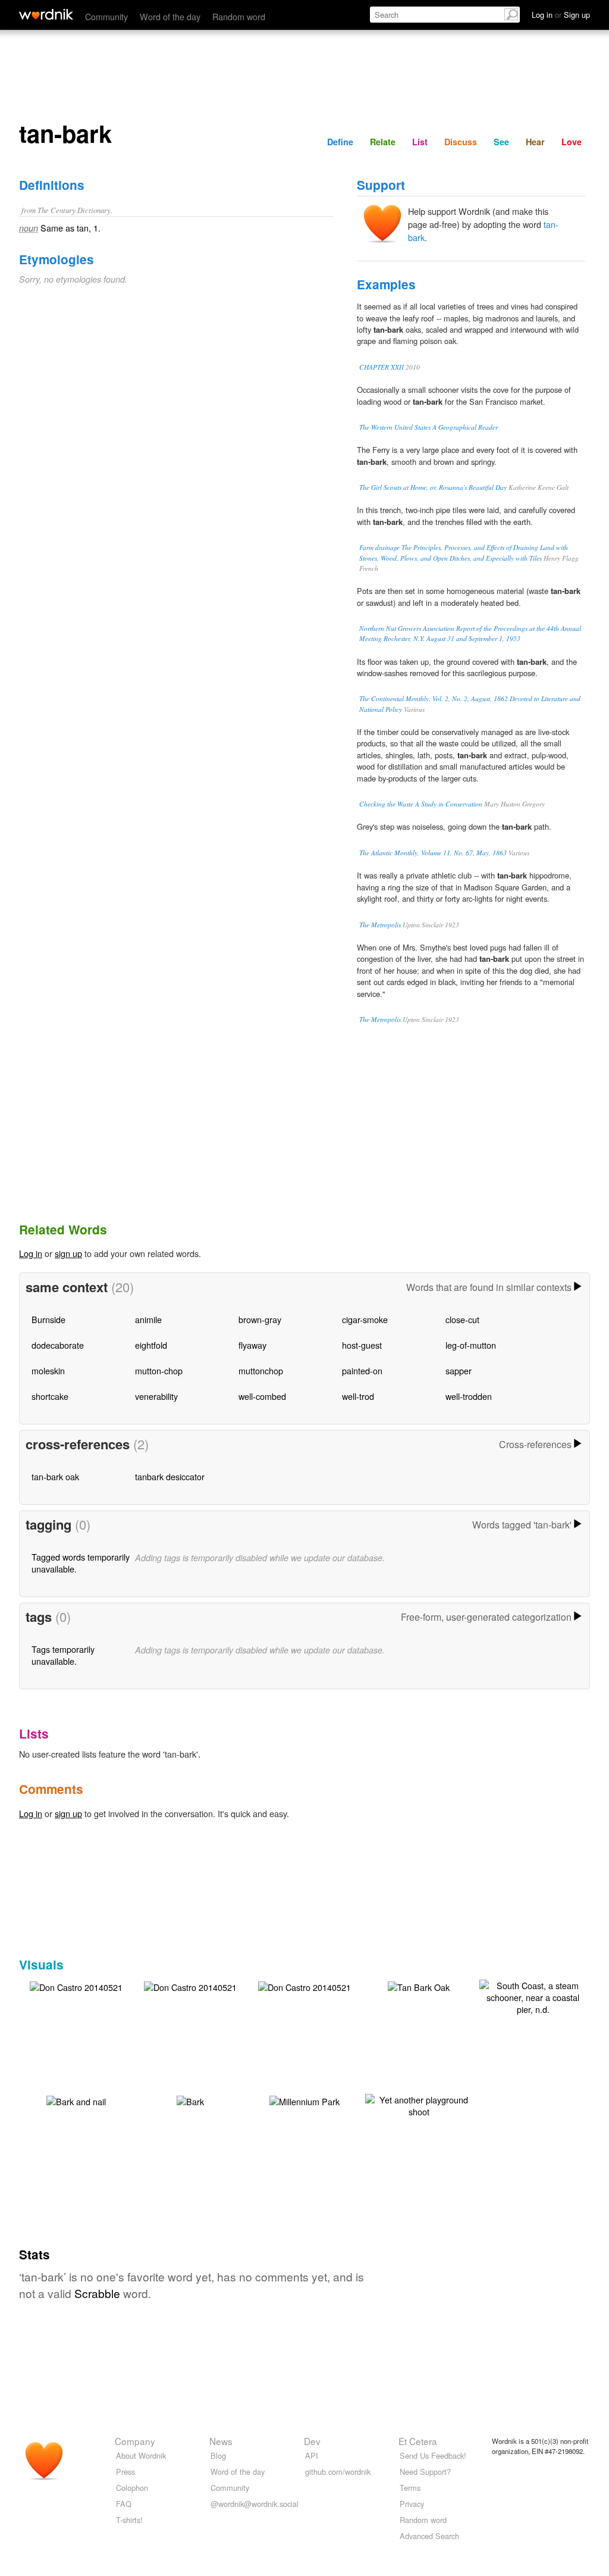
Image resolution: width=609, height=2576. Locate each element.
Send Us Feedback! (433, 2455)
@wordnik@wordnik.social (255, 2504)
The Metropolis (380, 925)
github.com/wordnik (338, 2472)
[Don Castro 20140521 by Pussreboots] (76, 1986)
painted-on (362, 1370)
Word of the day (170, 16)
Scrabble (97, 2293)
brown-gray (260, 1319)
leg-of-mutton (471, 1345)
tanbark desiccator (170, 1476)
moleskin (48, 1370)
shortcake (50, 1396)
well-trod (358, 1396)
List (420, 142)
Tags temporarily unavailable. (63, 1655)
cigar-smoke (365, 1319)
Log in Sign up (561, 15)
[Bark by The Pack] (190, 2100)
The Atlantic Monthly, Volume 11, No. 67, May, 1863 (433, 853)
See (501, 142)
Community (106, 16)
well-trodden (469, 1396)
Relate (383, 142)
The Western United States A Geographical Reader (429, 427)
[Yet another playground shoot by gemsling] (419, 2104)
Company (135, 2441)
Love (572, 142)
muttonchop (261, 1370)
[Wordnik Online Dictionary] (46, 14)
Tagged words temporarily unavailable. (81, 1563)
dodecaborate (58, 1345)
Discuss (461, 142)
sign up (68, 1253)
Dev (312, 2441)
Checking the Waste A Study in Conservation (421, 804)
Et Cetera (418, 2441)
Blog (218, 2455)
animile (148, 1319)
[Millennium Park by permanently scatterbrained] (304, 2100)
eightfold (151, 1345)
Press (125, 2472)
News (221, 2441)
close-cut (462, 1319)
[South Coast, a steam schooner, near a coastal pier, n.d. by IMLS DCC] (533, 1996)
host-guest (362, 1345)
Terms (410, 2488)
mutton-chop (159, 1370)
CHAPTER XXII (382, 367)
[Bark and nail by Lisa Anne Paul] (76, 2100)
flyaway (252, 1345)
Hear (535, 142)
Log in (31, 1253)
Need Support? (425, 2472)
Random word (239, 16)
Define (340, 142)
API (312, 2455)
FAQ (124, 2504)
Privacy (412, 2504)
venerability (156, 1396)
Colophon (132, 2488)
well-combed (262, 1396)
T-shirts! (129, 2520)
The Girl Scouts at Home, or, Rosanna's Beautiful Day (433, 487)
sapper (459, 1370)
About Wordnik (141, 2455)
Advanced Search (429, 2536)
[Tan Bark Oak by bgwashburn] (419, 1986)
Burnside (48, 1319)
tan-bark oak (55, 1476)
